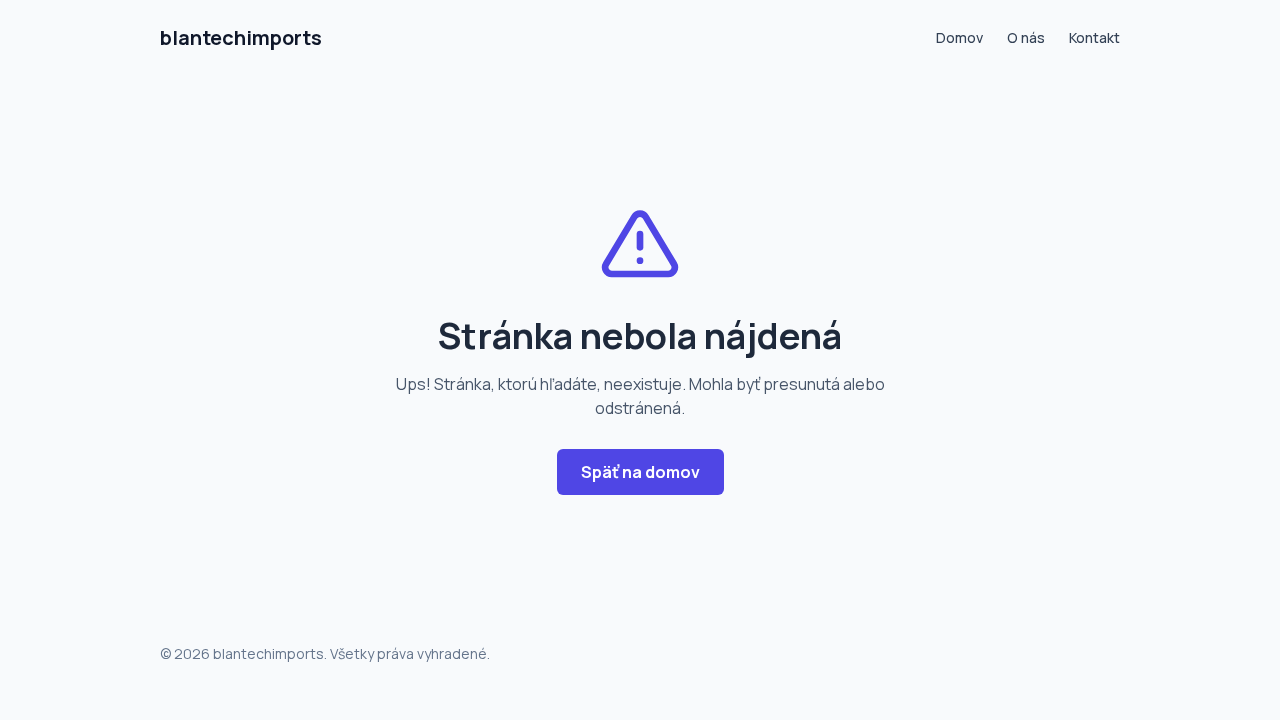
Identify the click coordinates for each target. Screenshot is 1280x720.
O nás (1026, 37)
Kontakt (1094, 37)
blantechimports (241, 37)
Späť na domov (640, 472)
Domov (959, 37)
